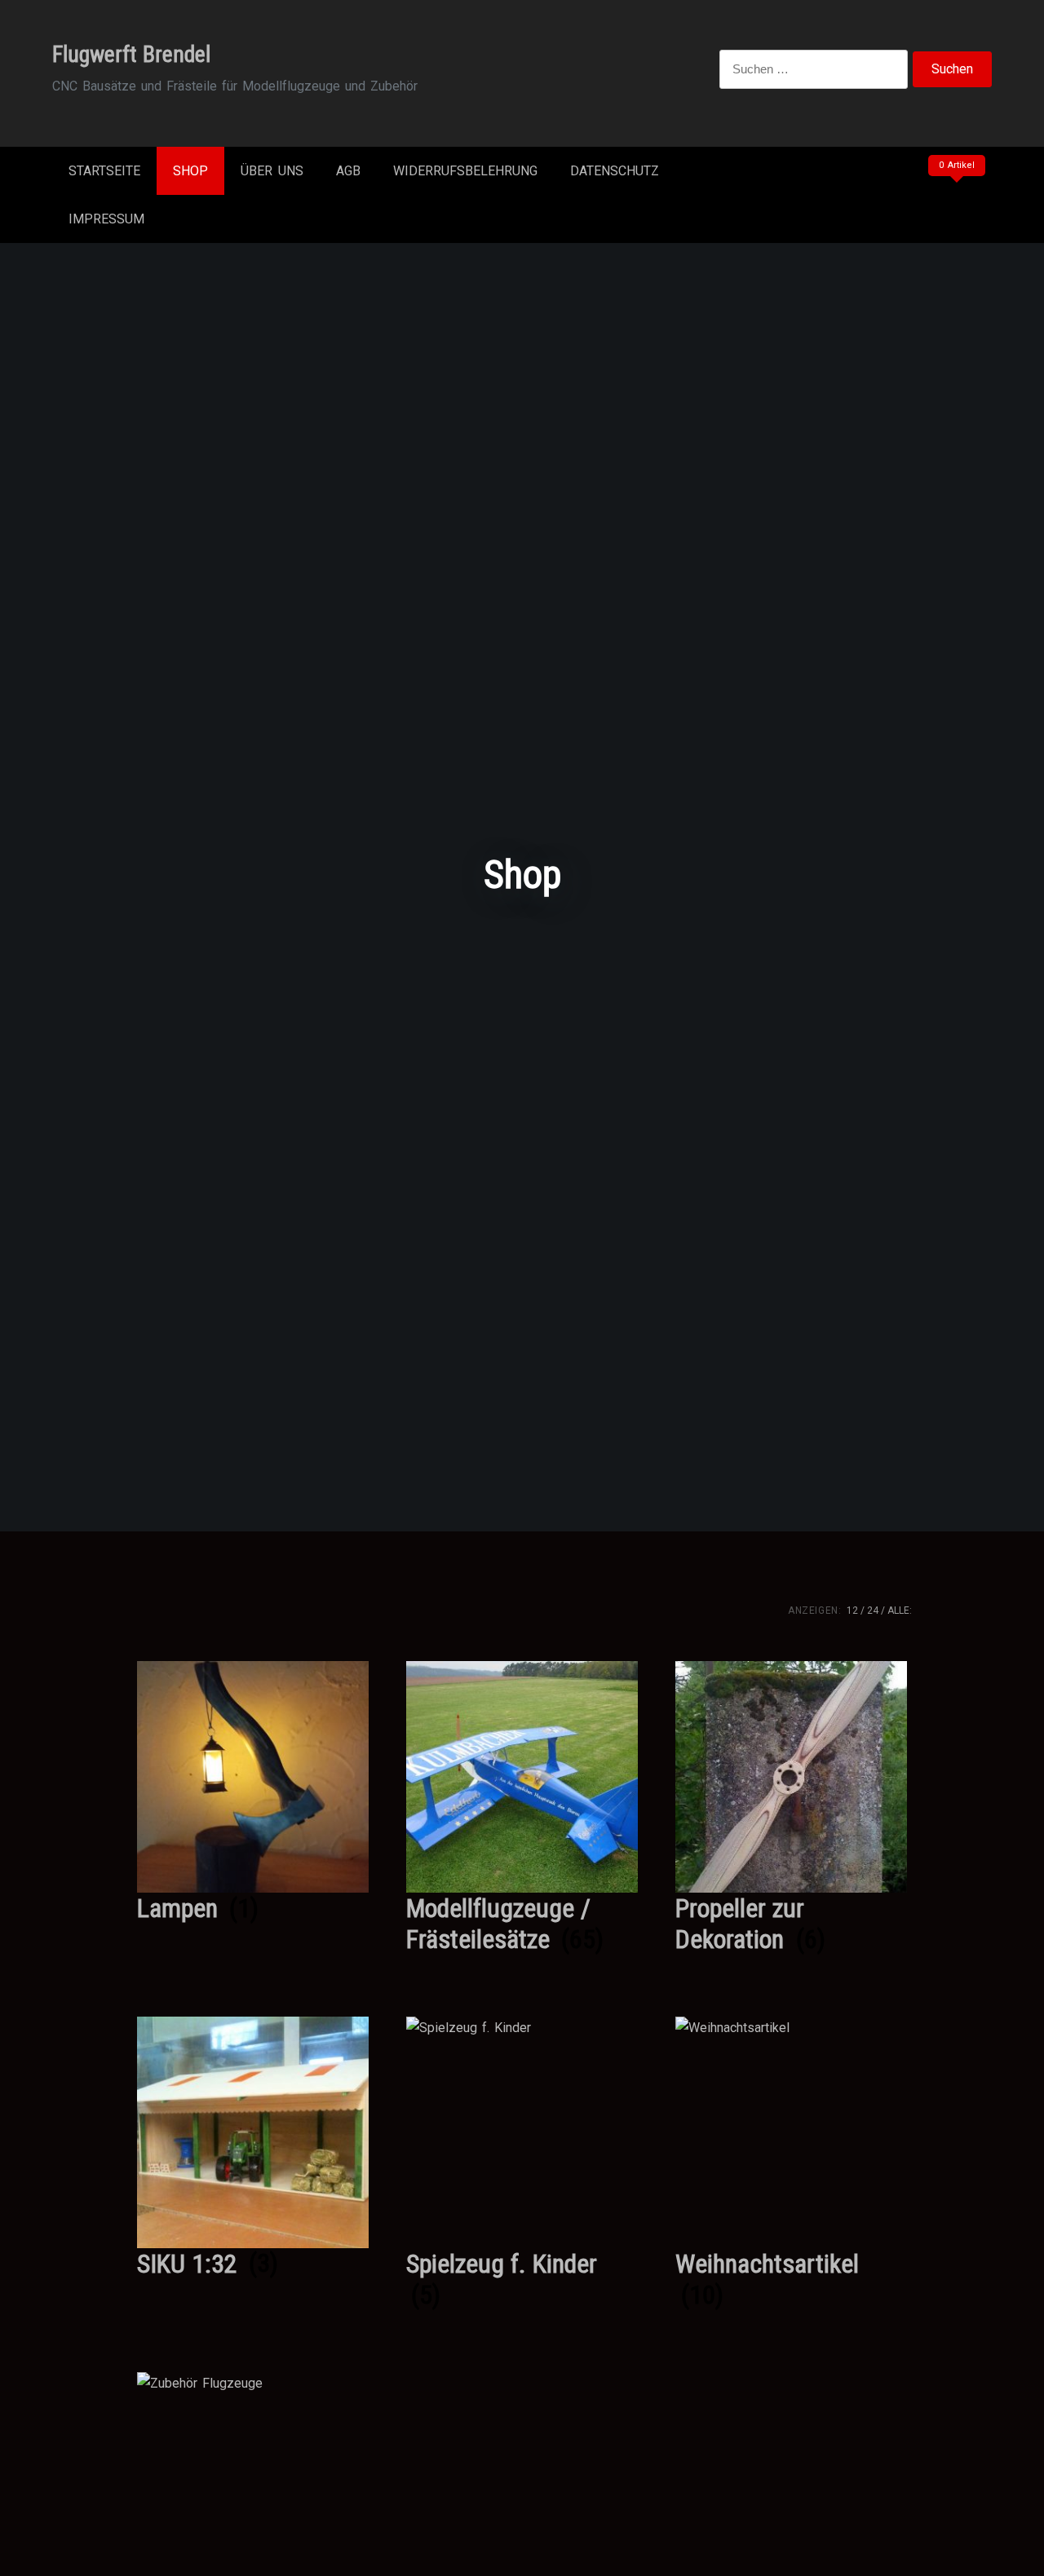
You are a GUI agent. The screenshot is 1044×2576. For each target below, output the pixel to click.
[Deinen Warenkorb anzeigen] (954, 199)
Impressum (106, 219)
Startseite (104, 171)
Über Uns (272, 171)
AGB (348, 171)
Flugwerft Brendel (131, 54)
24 (873, 1611)
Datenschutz (615, 171)
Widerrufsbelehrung (465, 171)
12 (852, 1611)
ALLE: (900, 1611)
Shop (190, 171)
